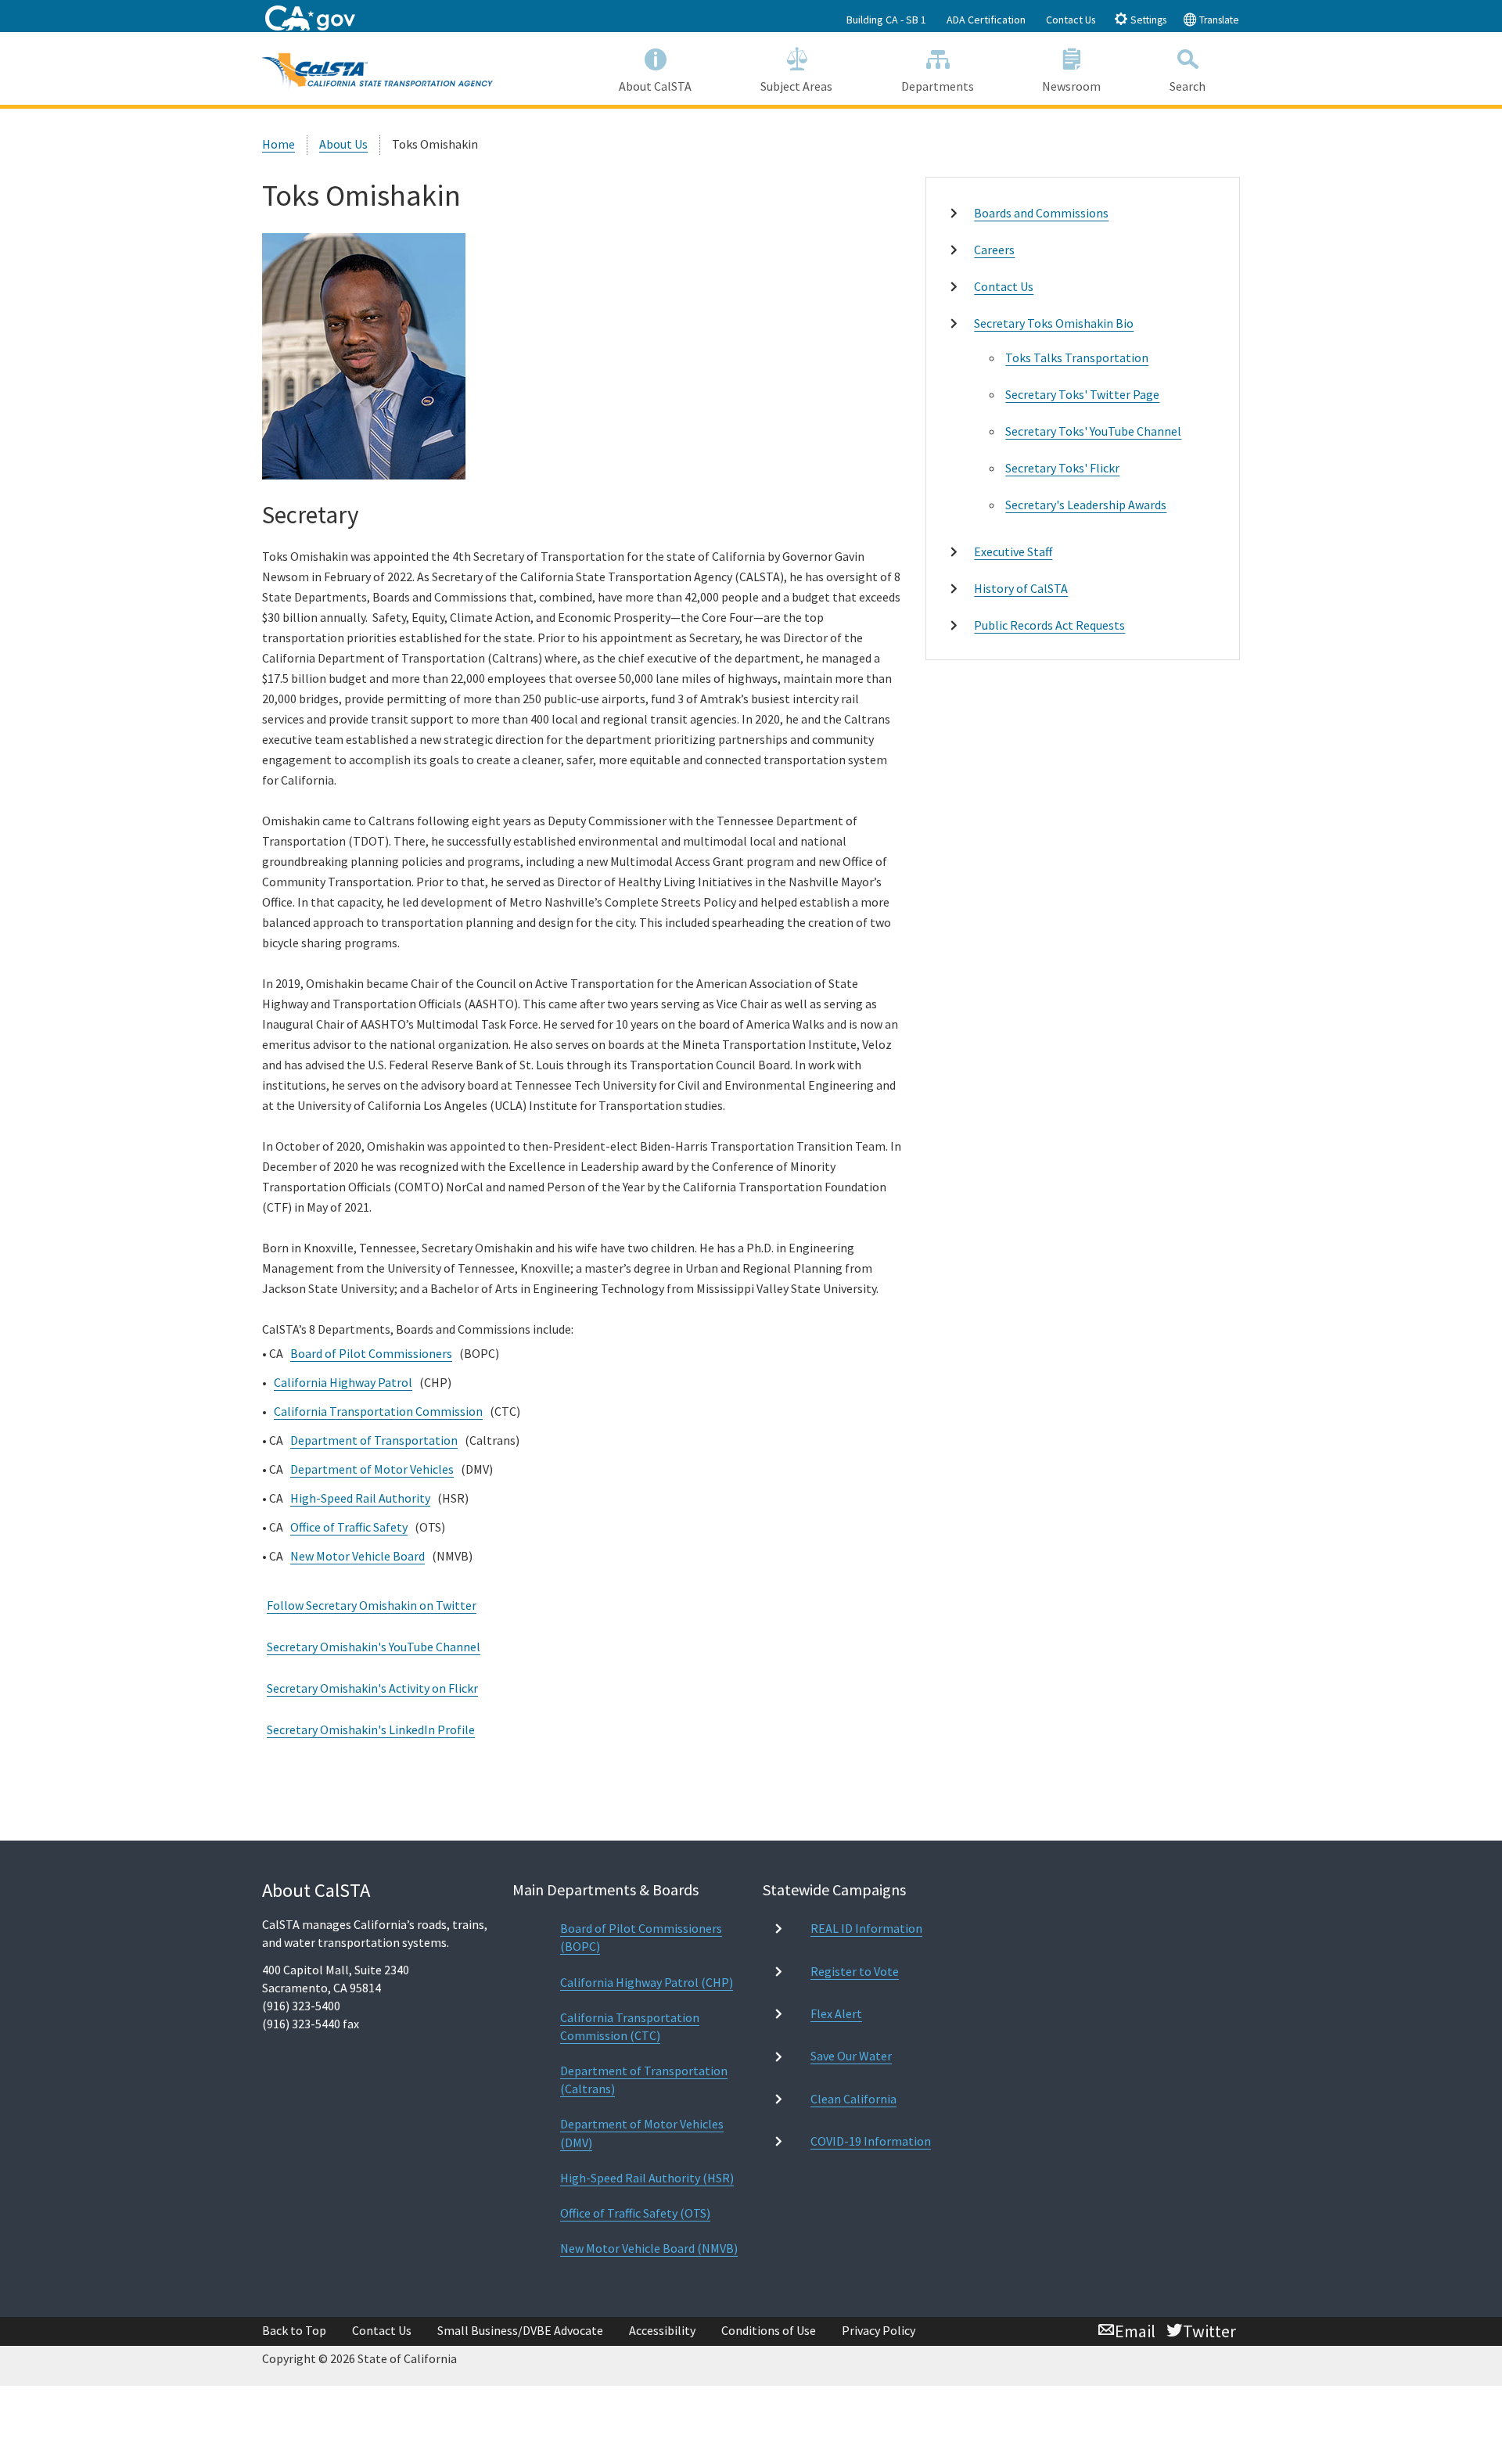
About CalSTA (655, 86)
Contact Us (1071, 20)
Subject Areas (796, 86)
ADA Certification (986, 20)
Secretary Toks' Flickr (1062, 468)
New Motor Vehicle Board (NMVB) (649, 2248)
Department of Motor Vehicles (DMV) (642, 2133)
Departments (938, 86)
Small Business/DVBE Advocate (520, 2330)
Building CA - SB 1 (886, 20)
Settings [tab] (1147, 20)
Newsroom (1071, 86)
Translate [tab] (1218, 20)
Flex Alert (836, 2013)
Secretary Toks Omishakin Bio (1054, 323)
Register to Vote (855, 1971)
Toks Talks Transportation (1077, 357)
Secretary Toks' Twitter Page (1082, 394)
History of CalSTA (1021, 588)
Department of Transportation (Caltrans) (644, 2080)
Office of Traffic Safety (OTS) (635, 2213)
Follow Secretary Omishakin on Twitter (372, 1605)
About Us (343, 144)
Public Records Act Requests (1049, 625)
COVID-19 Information (871, 2141)
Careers (994, 250)
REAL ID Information (866, 1928)
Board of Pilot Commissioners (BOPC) (641, 1937)
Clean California (853, 2099)
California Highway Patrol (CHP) (647, 1982)
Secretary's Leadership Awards (1086, 505)
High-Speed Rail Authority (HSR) (647, 2178)
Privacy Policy (879, 2330)
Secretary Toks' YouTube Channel (1093, 431)
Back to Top (294, 2330)
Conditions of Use (769, 2330)
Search (1188, 86)
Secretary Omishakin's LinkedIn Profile (371, 1729)
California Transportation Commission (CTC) (630, 2026)
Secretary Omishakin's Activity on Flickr (372, 1688)
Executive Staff (1013, 551)
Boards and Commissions (1041, 213)
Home (278, 144)
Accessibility (662, 2330)
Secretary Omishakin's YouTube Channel (374, 1647)
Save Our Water (851, 2056)
